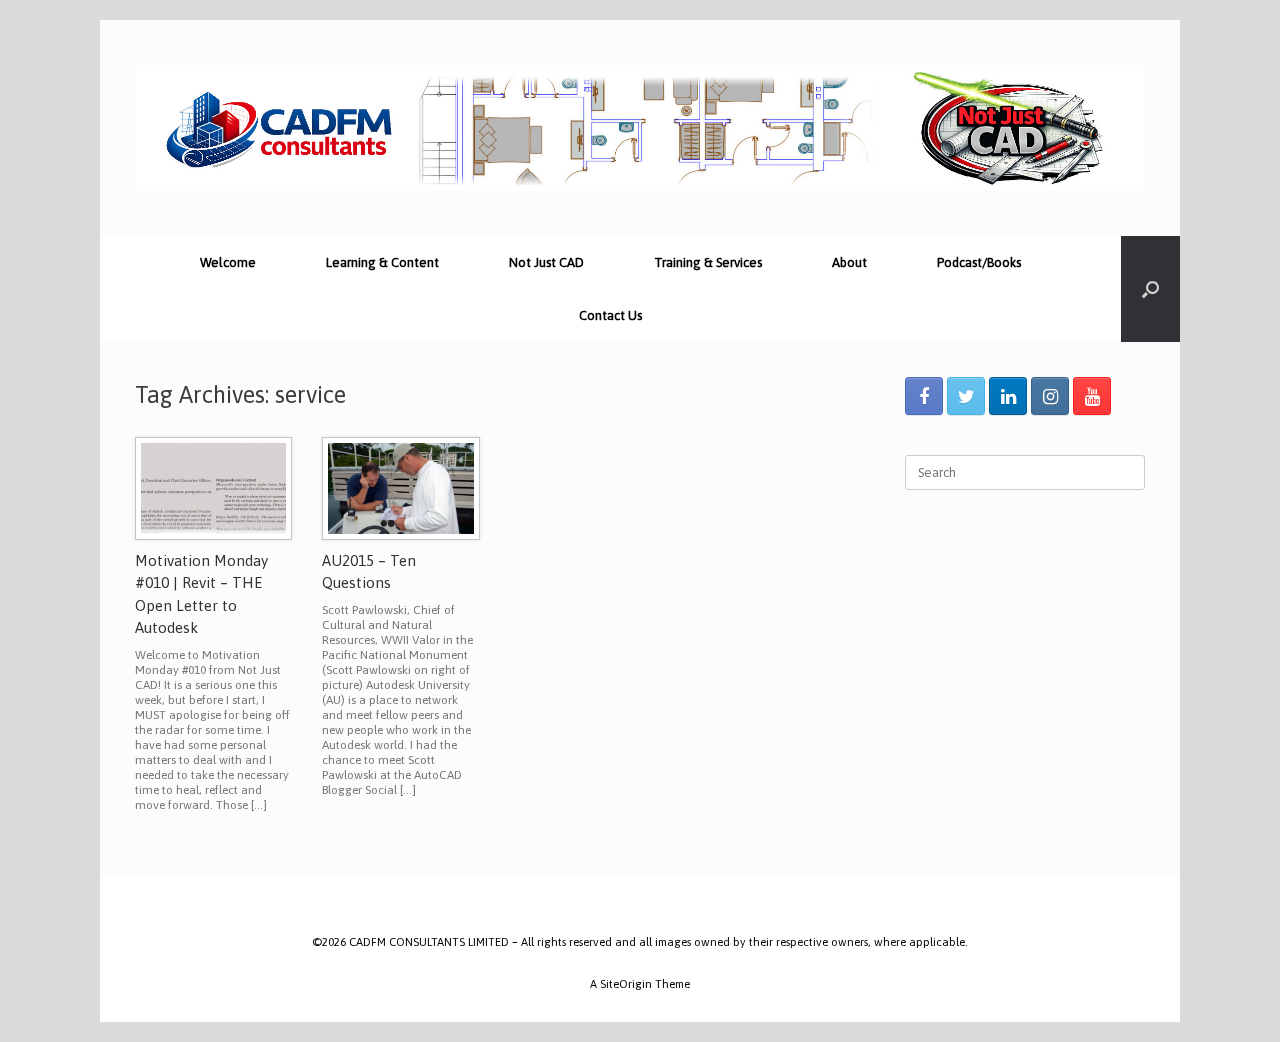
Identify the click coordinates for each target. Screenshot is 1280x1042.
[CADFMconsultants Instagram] (1050, 396)
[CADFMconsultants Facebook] (924, 396)
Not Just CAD (546, 262)
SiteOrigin (626, 983)
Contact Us (610, 315)
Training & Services (708, 262)
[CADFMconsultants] (640, 128)
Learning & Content (382, 262)
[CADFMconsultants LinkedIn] (1008, 396)
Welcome (228, 262)
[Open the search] (1150, 289)
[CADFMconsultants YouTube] (1092, 396)
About (849, 262)
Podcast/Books (979, 262)
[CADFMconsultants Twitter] (966, 396)
